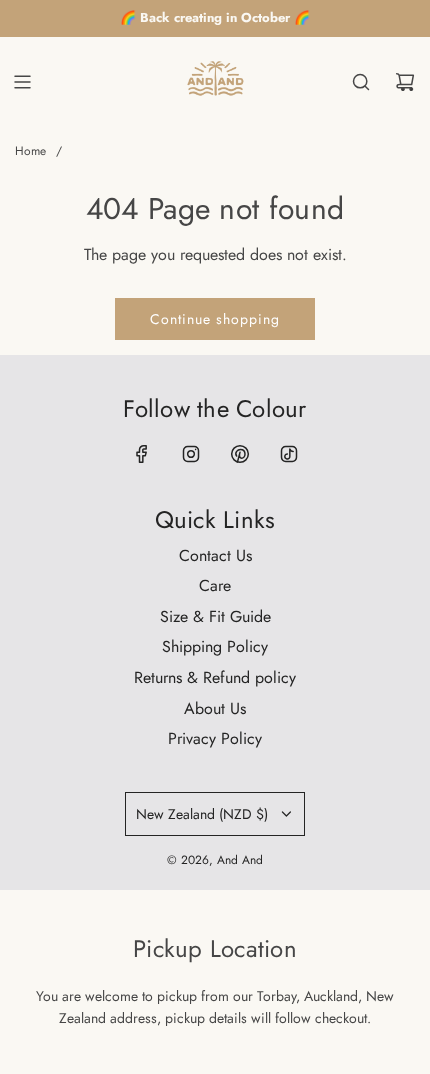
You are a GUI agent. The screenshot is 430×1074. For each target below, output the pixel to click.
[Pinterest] (240, 454)
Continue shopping (215, 319)
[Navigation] (22, 82)
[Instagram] (191, 454)
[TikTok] (289, 454)
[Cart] (405, 82)
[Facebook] (142, 454)
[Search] (361, 82)
